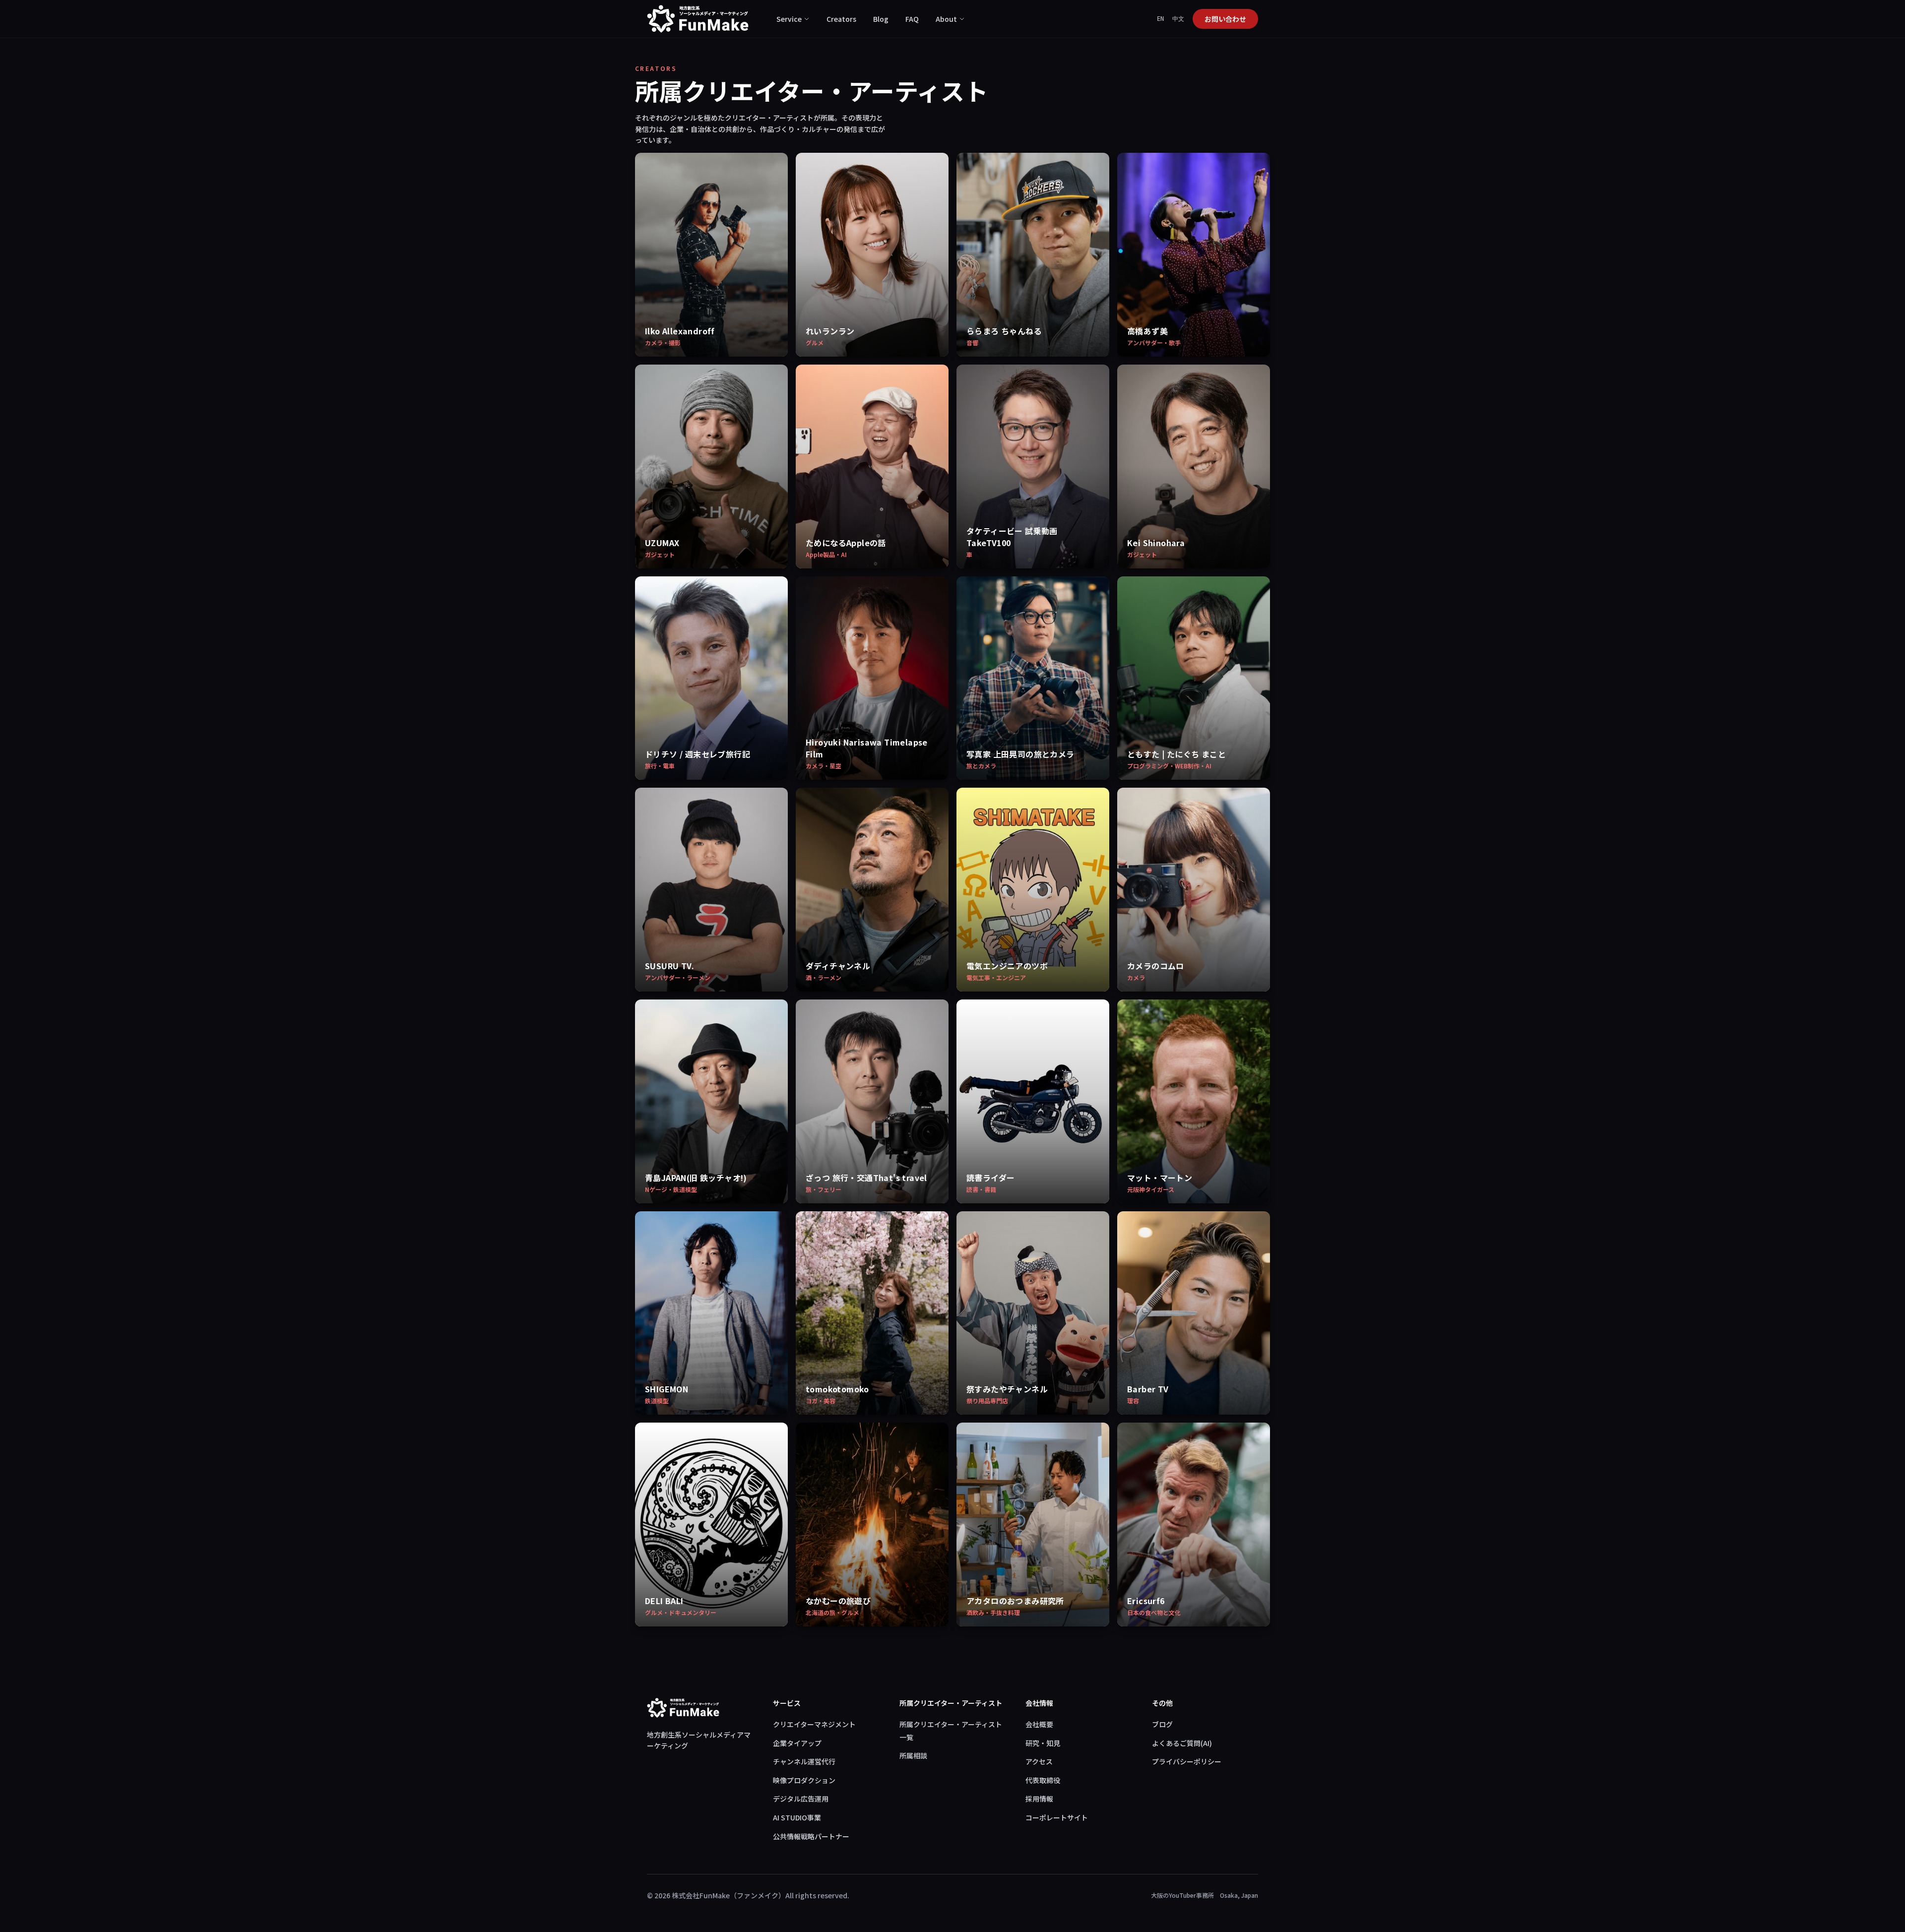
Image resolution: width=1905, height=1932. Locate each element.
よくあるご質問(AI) (1182, 1743)
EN (1161, 19)
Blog (881, 19)
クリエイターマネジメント (814, 1724)
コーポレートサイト (1057, 1817)
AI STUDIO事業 (797, 1817)
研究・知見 (1043, 1743)
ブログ (1162, 1724)
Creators (841, 19)
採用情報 (1039, 1799)
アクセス (1039, 1761)
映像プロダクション (804, 1780)
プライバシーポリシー (1187, 1761)
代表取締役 (1043, 1780)
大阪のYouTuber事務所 (1182, 1895)
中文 (1178, 19)
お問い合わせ (1225, 19)
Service (789, 19)
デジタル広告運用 (801, 1799)
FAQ (912, 19)
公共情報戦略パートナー (811, 1836)
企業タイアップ (797, 1743)
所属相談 (913, 1755)
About (946, 19)
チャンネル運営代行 (804, 1761)
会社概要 (1039, 1724)
